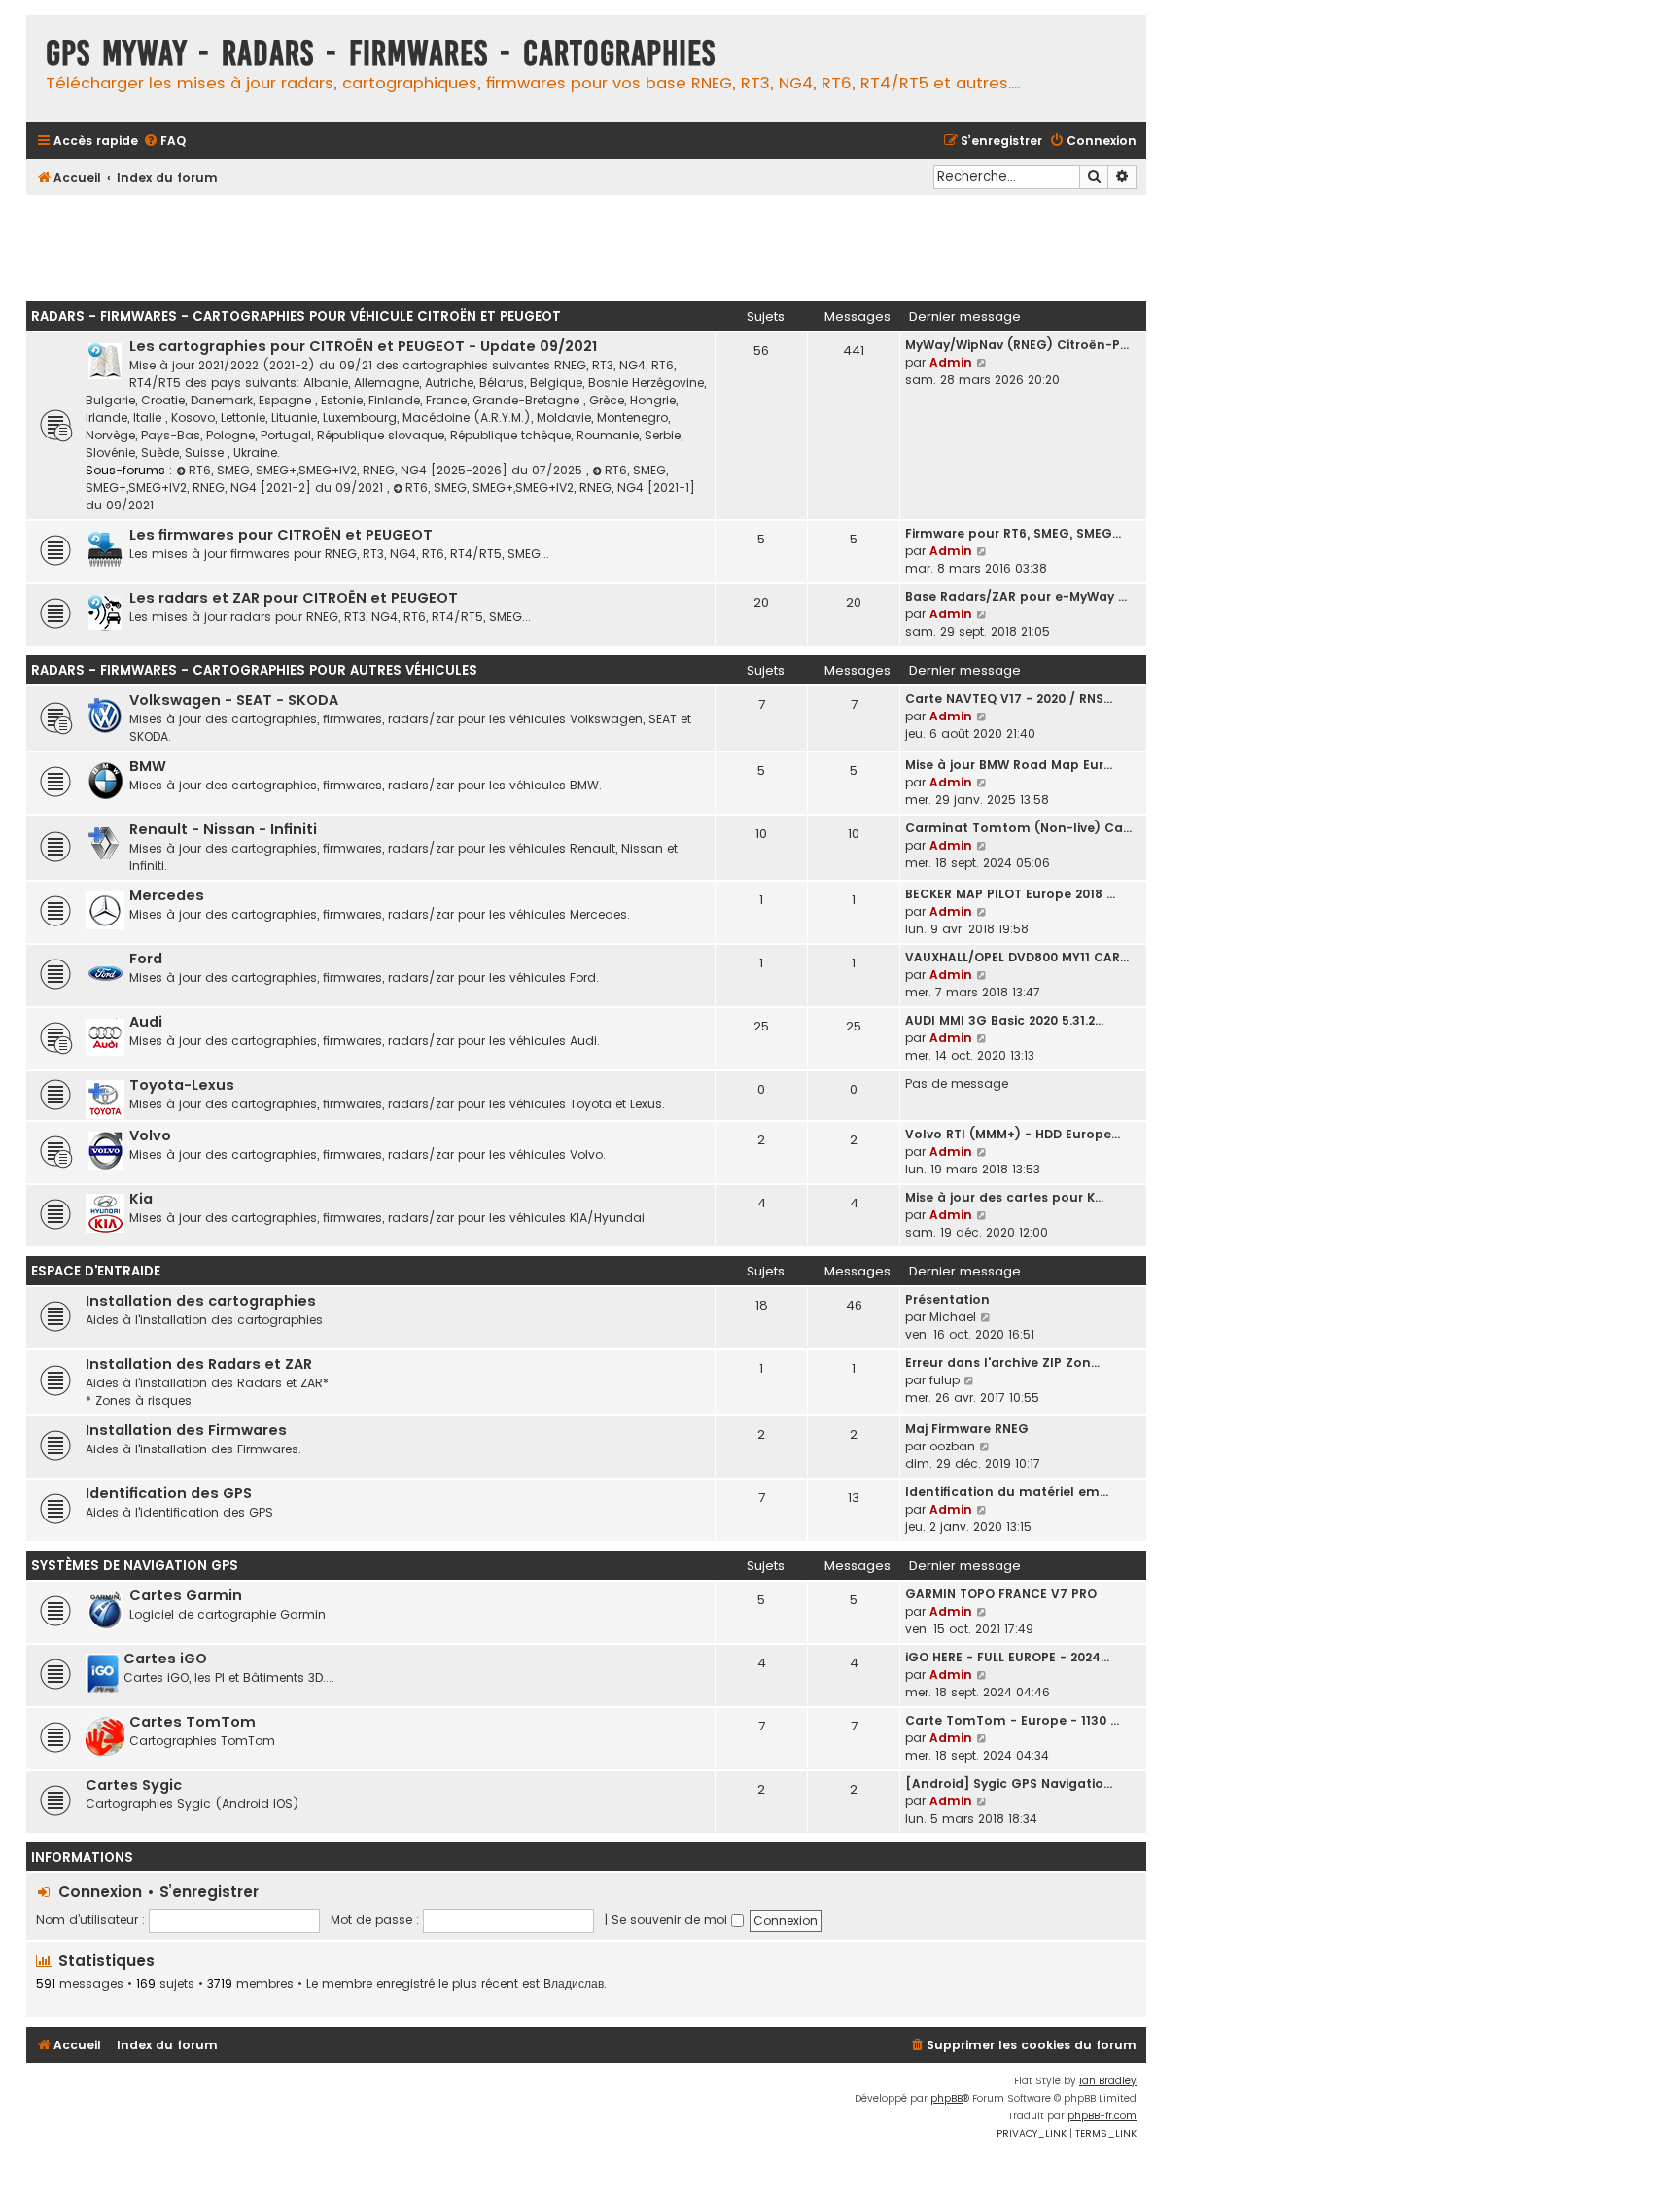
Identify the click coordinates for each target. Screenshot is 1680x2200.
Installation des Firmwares (186, 1430)
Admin (951, 362)
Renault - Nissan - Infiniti (223, 829)
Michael (953, 1317)
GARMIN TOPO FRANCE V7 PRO (1001, 1594)
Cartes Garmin (186, 1595)
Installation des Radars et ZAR (199, 1364)
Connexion (100, 1891)
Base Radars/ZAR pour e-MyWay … (1016, 596)
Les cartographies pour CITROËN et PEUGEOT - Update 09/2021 (363, 346)
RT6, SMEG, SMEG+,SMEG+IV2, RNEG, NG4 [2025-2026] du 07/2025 (387, 470)
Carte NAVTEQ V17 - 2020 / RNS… (1009, 698)
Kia (141, 1199)
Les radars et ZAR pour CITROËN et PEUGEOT (294, 598)
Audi (146, 1022)
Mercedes (167, 895)
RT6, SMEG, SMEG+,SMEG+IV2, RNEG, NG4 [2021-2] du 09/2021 (377, 479)
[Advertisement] (586, 243)
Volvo (150, 1135)
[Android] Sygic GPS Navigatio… (1009, 1783)
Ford (146, 959)
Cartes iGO (165, 1659)
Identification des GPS (169, 1493)
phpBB (946, 2098)
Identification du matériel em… (1007, 1492)
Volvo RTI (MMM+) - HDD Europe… (1013, 1134)
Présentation (947, 1299)
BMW (148, 766)
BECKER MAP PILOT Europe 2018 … (1010, 894)
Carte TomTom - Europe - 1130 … (1012, 1720)
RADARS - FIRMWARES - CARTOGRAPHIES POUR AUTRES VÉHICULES (254, 670)
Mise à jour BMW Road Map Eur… (1009, 765)
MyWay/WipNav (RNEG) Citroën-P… (1017, 345)
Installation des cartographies (201, 1301)
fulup (945, 1380)
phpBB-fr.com (1102, 2116)
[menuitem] (164, 141)
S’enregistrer (209, 1891)
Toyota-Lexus (182, 1085)
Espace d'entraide (96, 1271)
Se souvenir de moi (671, 1920)
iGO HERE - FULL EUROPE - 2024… (1007, 1657)
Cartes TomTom (192, 1722)
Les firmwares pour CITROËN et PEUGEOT (281, 535)
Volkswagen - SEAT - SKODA (234, 700)
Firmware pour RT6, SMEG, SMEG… (1013, 533)
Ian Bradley (1108, 2081)
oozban (952, 1446)
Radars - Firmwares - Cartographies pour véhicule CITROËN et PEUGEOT (296, 316)
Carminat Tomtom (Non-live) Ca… (1018, 828)
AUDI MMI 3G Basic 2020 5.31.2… (1004, 1020)
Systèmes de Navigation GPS (135, 1566)
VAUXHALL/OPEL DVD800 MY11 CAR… (1017, 957)
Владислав (574, 1984)
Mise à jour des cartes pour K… (1004, 1197)
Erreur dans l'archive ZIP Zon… (1002, 1362)
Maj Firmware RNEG (967, 1429)
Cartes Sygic (134, 1785)
